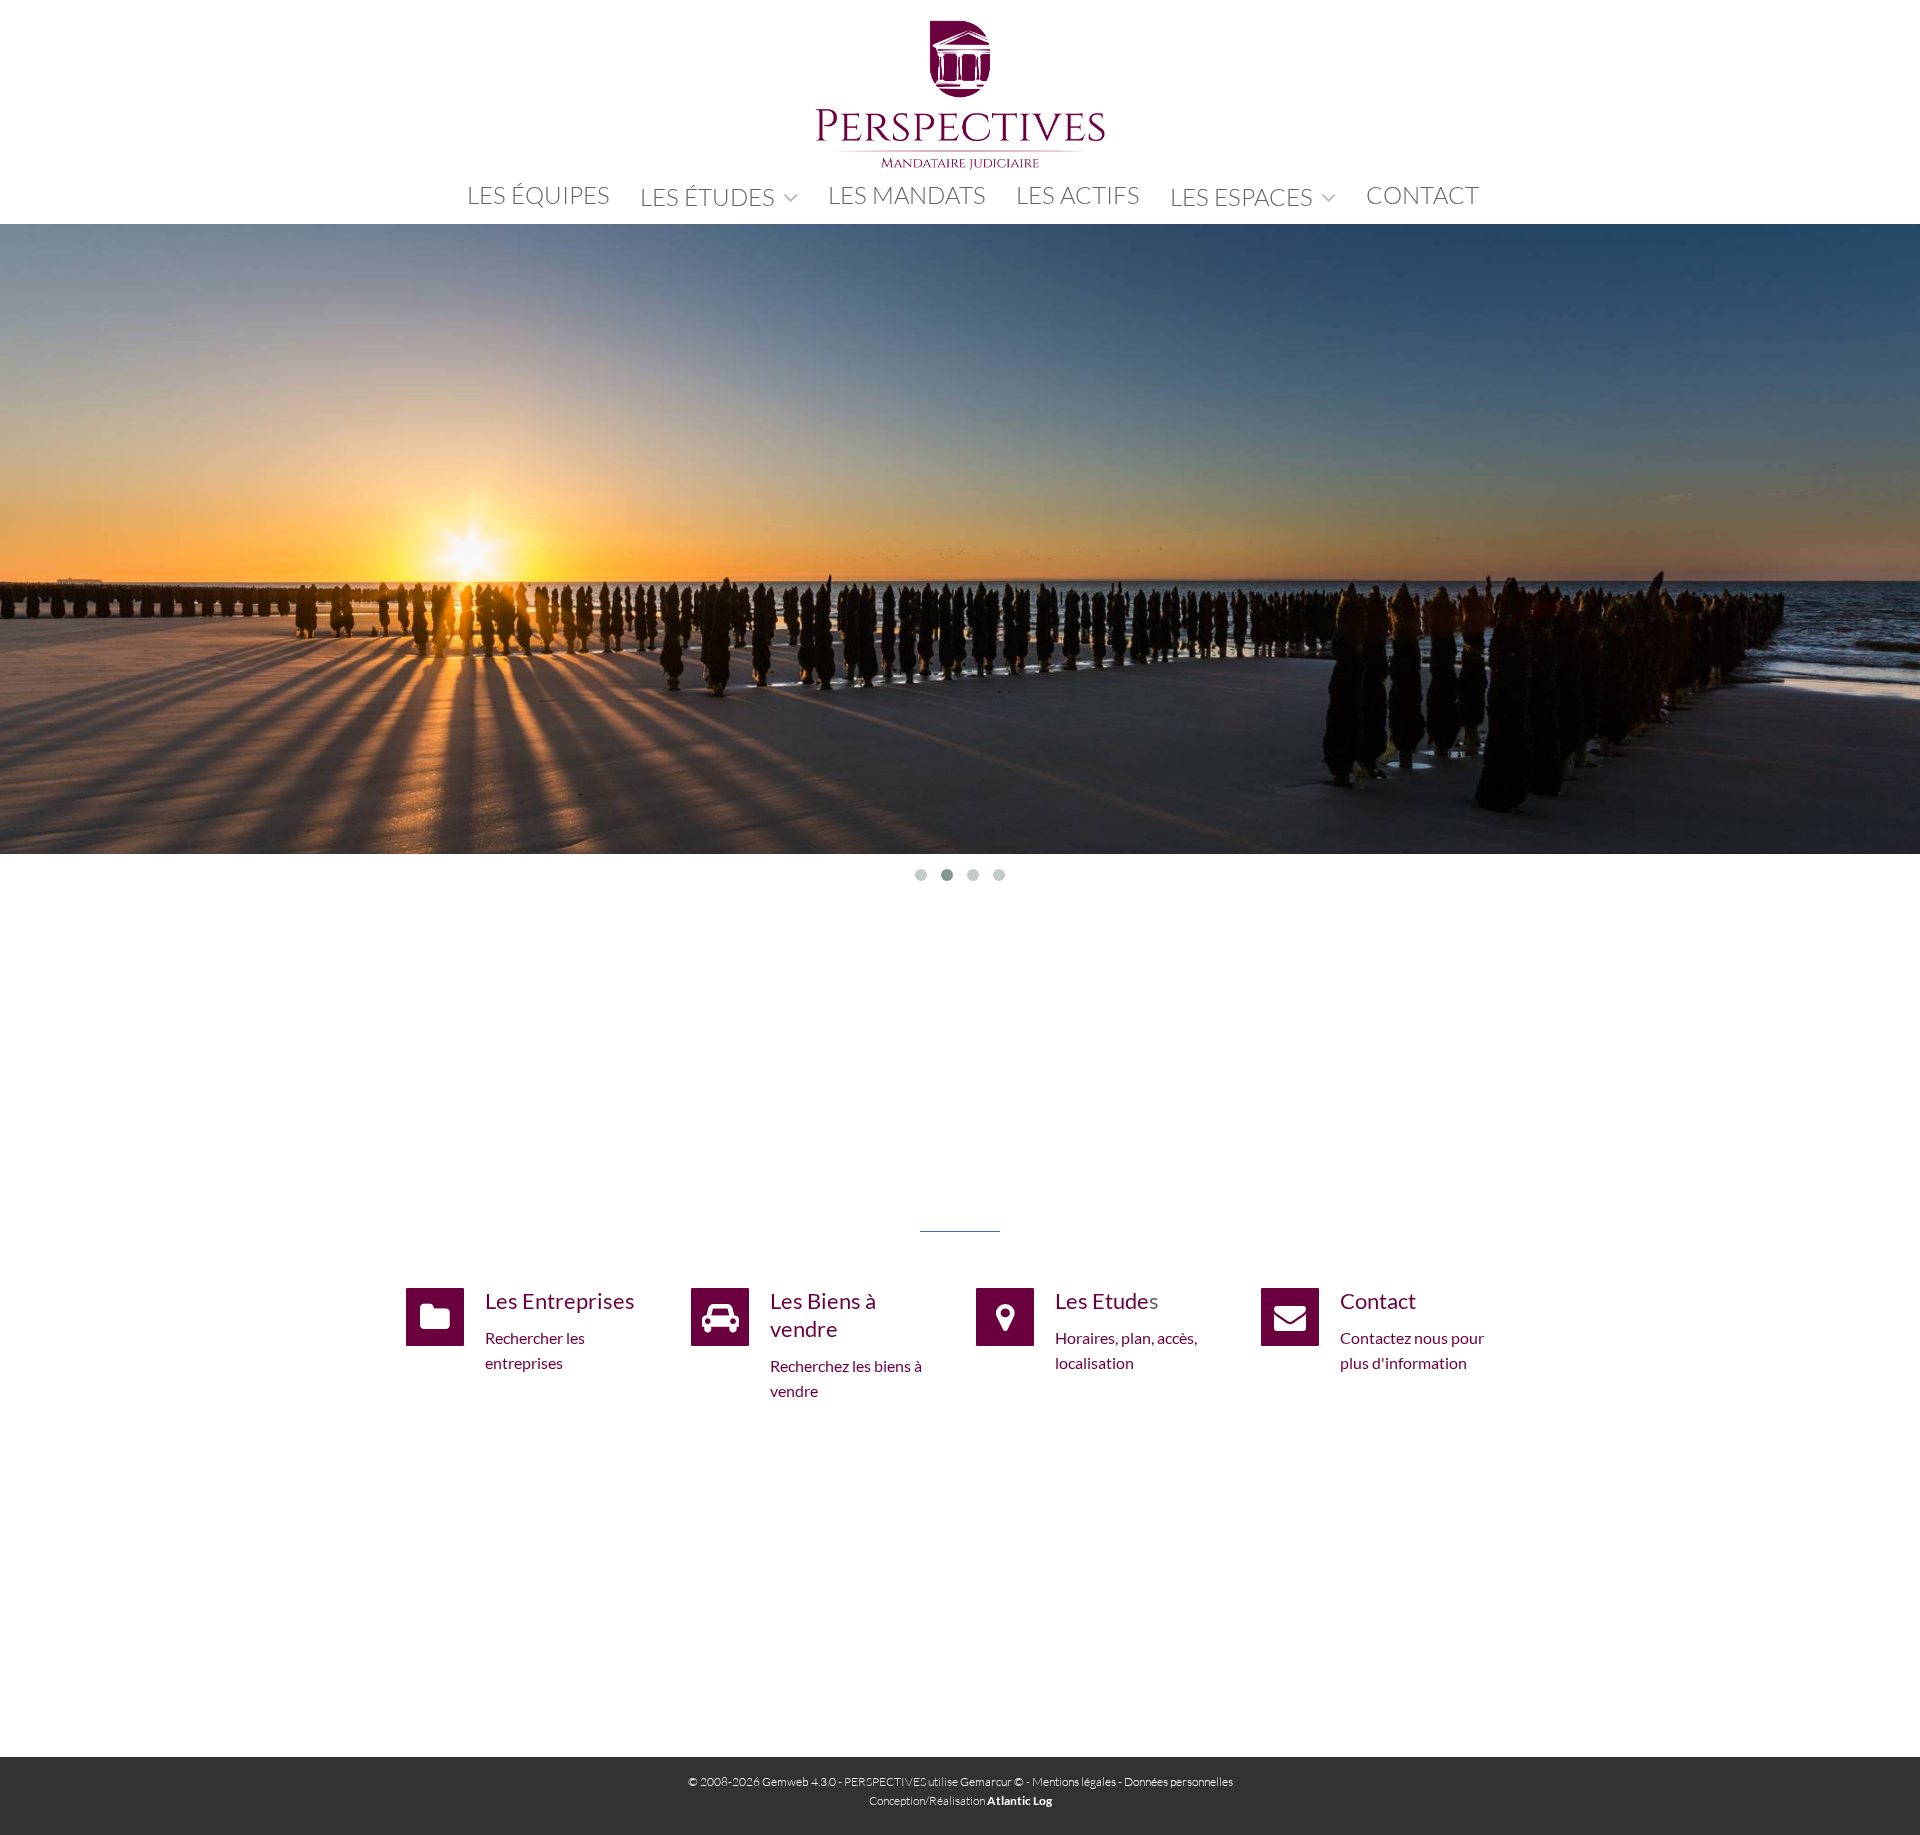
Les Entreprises (560, 1300)
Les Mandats (907, 195)
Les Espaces (1244, 197)
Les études (710, 197)
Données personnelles (1178, 1781)
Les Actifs (1078, 195)
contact (1422, 195)
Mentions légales (1074, 1781)
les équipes (538, 195)
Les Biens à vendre (823, 1314)
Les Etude (1102, 1300)
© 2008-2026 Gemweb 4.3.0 (762, 1781)
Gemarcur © (992, 1781)
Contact (1378, 1300)
